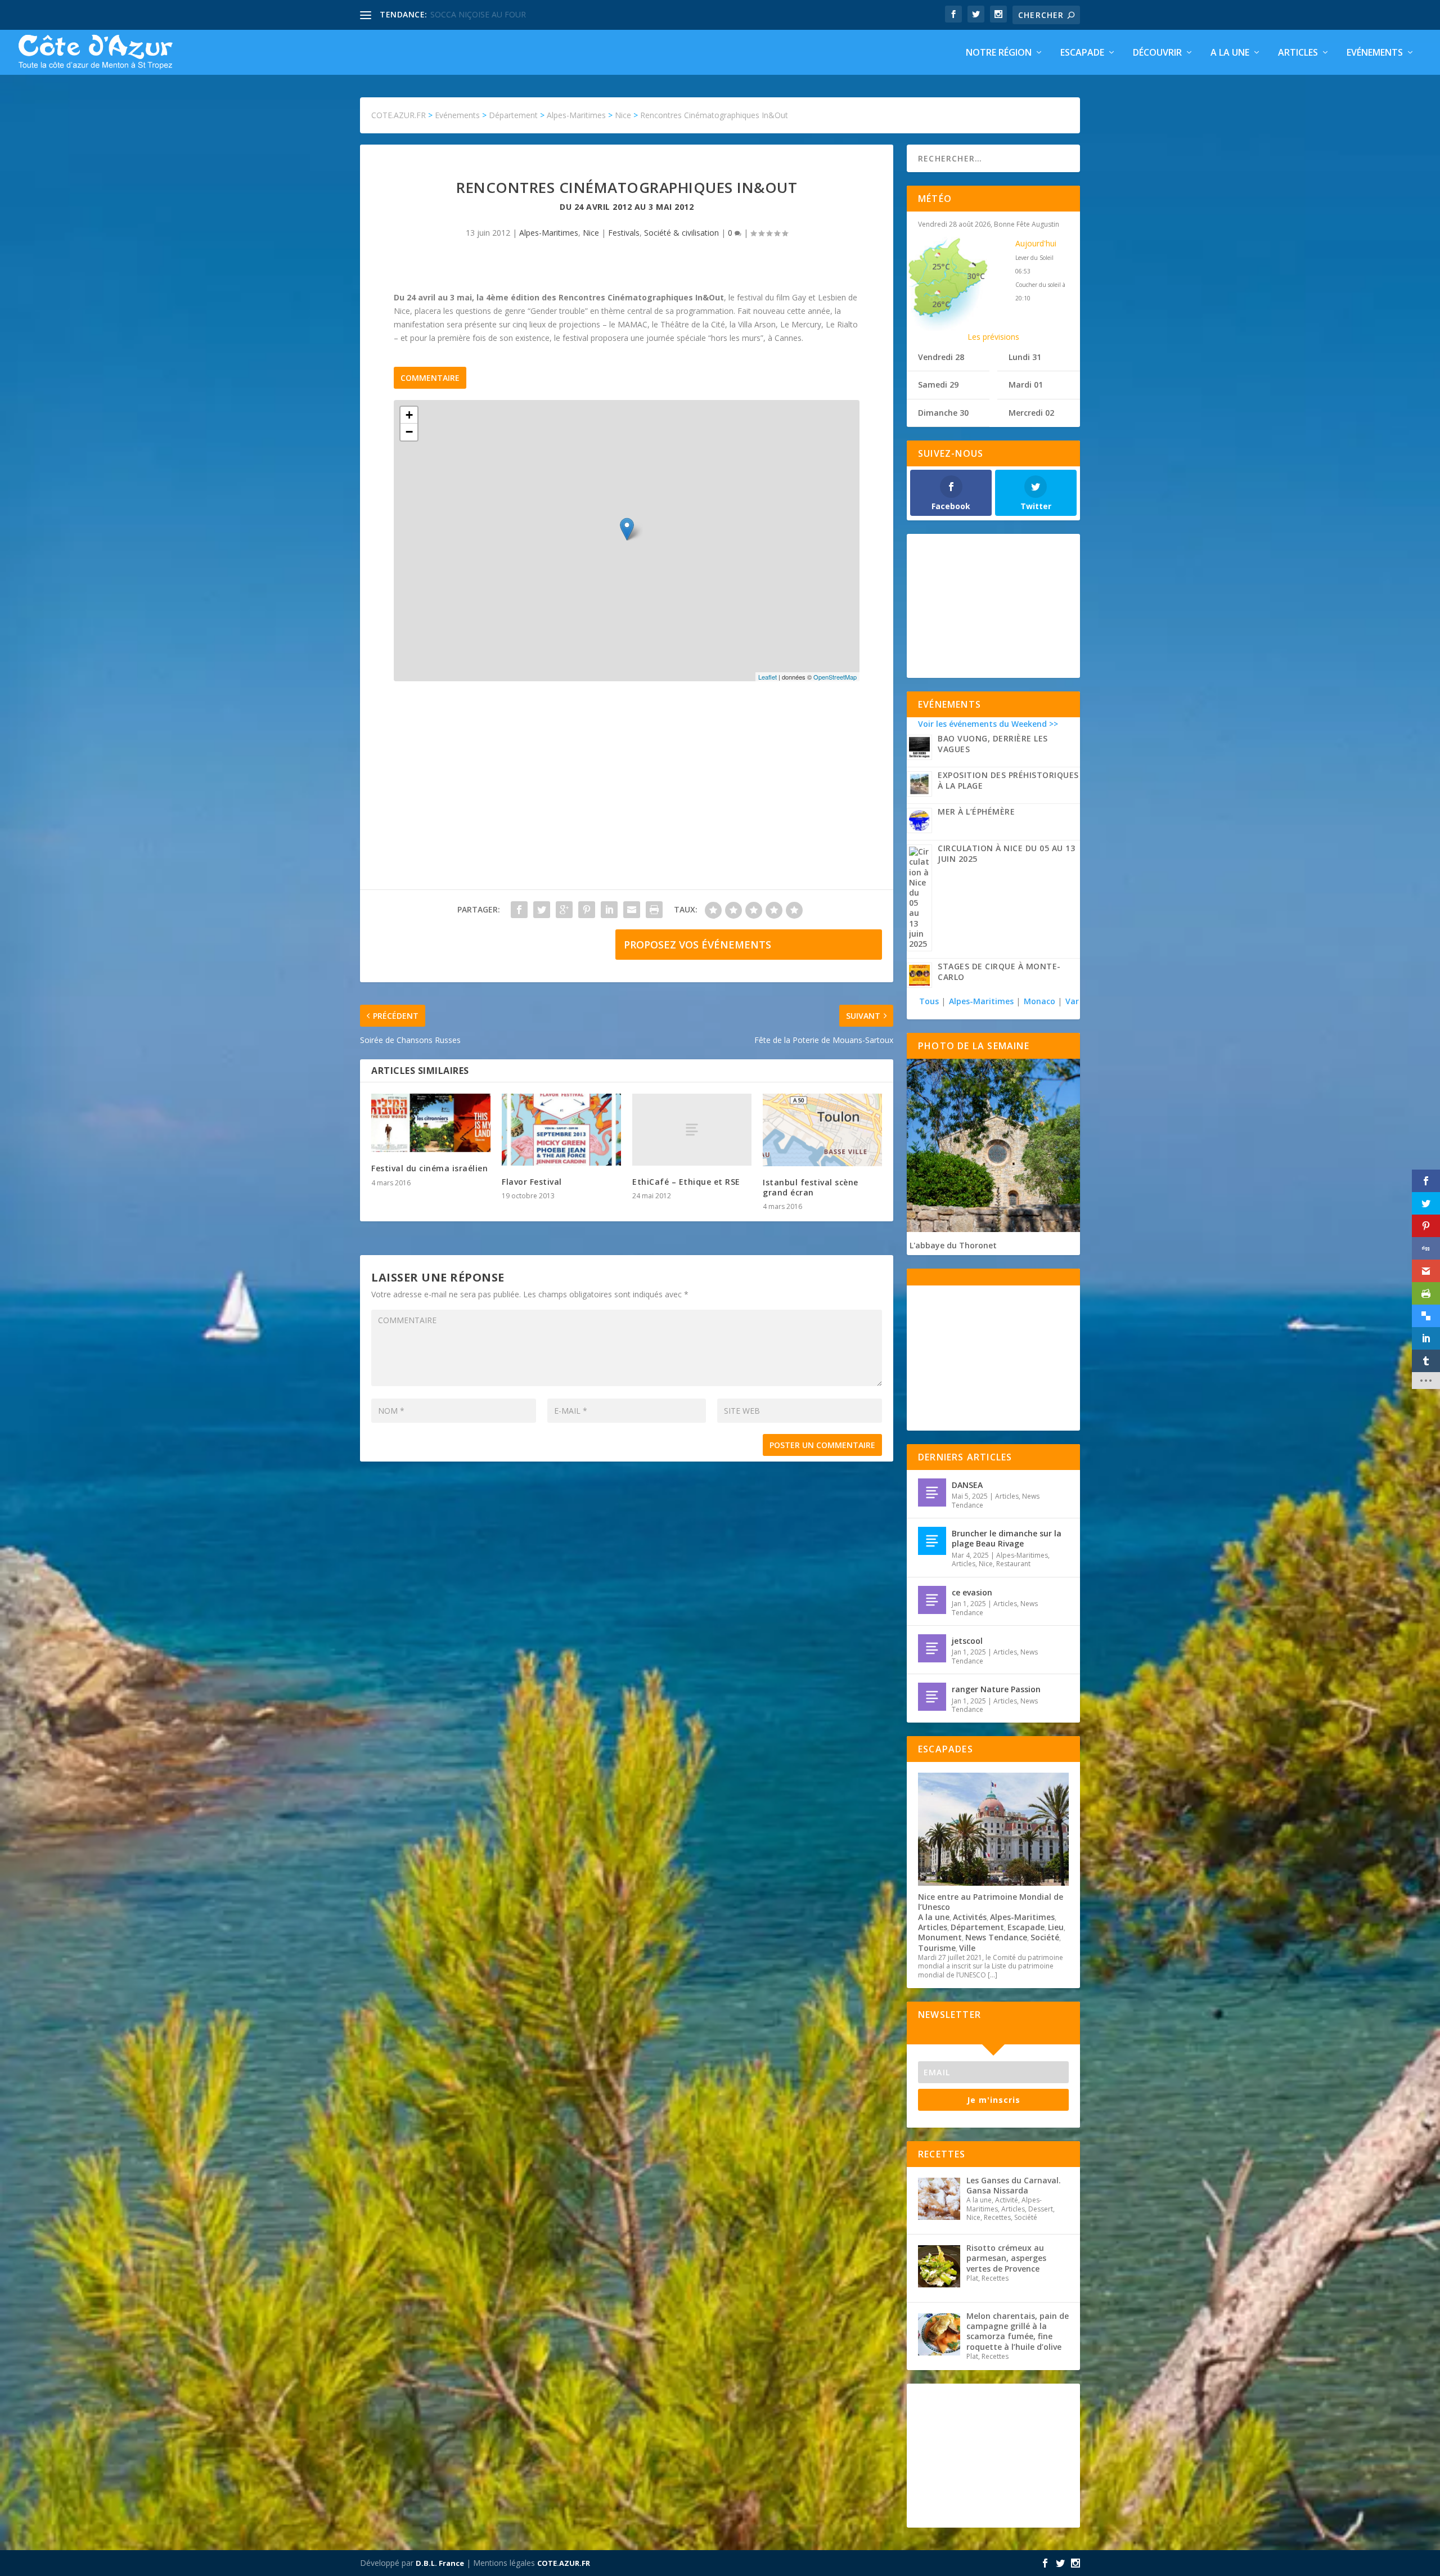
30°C (976, 276)
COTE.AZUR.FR (564, 2563)
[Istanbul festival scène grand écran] (822, 1130)
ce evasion (972, 1592)
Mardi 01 (1026, 385)
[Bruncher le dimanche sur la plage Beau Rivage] (932, 1541)
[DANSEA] (932, 1492)
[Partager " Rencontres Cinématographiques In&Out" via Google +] (564, 910)
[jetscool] (932, 1648)
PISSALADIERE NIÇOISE (474, 14)
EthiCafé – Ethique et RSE (686, 1182)
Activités (970, 1917)
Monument (940, 1937)
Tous (930, 1001)
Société (1045, 1937)
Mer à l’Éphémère (976, 812)
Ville (967, 1948)
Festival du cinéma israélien (429, 1168)
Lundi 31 (1025, 357)
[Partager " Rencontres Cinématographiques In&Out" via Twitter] (542, 910)
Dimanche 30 (943, 413)
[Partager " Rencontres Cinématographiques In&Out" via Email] (632, 910)
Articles (1298, 53)
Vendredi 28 (941, 357)
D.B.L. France (440, 2563)
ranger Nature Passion (996, 1689)
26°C (941, 304)
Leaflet (768, 677)
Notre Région (999, 53)
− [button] (409, 432)
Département (977, 1927)
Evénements (1375, 53)
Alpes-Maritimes (549, 233)
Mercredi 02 (1031, 413)
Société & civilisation (681, 233)
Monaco (1039, 1001)
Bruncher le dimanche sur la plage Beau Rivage (1007, 1538)
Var (1072, 1001)
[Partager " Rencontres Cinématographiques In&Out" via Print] (654, 910)
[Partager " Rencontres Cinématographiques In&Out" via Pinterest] (587, 910)
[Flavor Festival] (561, 1129)
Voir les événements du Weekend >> (988, 724)
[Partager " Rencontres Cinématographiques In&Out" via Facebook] (519, 910)
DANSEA (967, 1485)
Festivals (624, 233)
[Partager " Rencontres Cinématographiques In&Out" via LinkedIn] (609, 910)
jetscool (967, 1641)
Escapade (1082, 53)
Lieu (1056, 1927)
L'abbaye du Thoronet (953, 1245)
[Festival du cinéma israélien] (431, 1123)
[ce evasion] (932, 1600)
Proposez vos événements (697, 945)
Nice (591, 233)
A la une (1230, 53)
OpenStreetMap (835, 677)
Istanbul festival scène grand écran (811, 1187)
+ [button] (409, 415)
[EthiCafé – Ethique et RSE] (692, 1129)
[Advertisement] (627, 797)
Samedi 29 (938, 385)
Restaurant (1013, 1564)
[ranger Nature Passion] (932, 1697)
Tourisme (937, 1948)
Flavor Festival (532, 1182)
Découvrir (1157, 53)
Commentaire (430, 378)
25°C (941, 266)
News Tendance (996, 1937)
